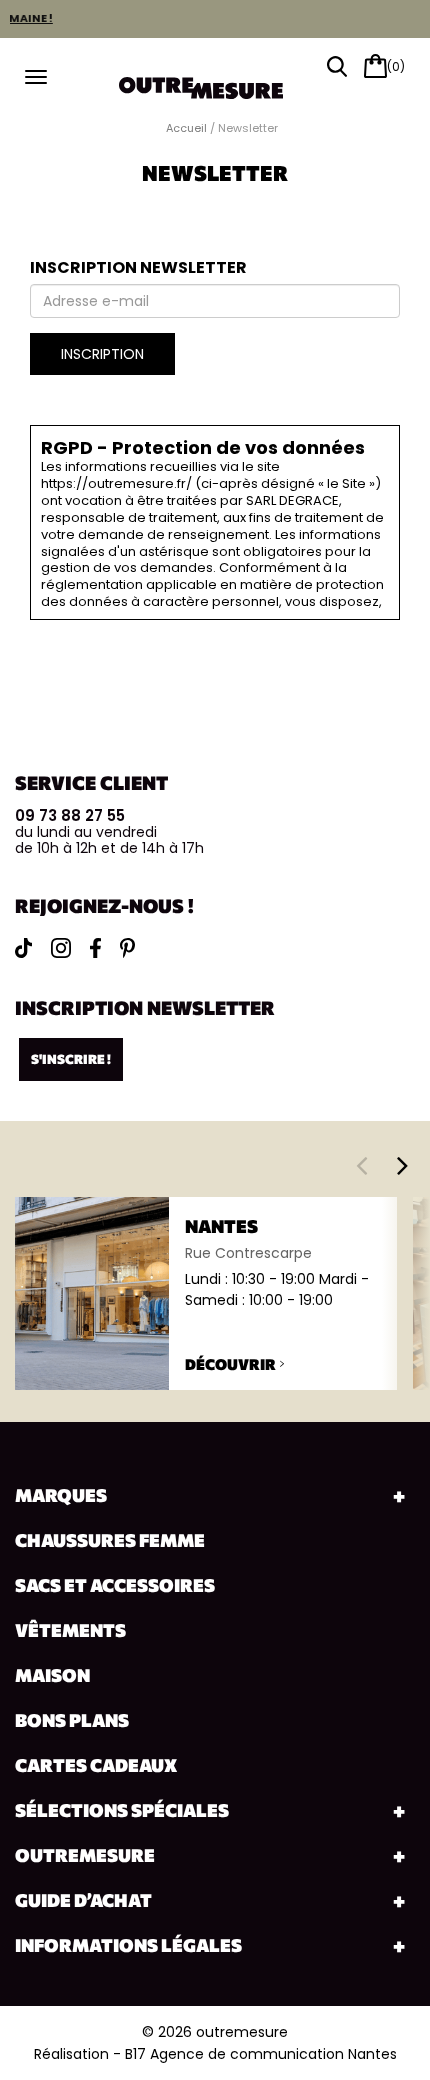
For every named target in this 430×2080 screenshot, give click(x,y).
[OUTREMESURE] (215, 81)
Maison (52, 1675)
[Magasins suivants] (402, 1165)
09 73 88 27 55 (70, 815)
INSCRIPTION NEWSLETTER (138, 267)
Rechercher (337, 66)
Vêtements (70, 1630)
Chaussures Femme (110, 1540)
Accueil (186, 128)
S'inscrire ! (71, 1059)
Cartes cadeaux (96, 1765)
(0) (396, 66)
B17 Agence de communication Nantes (261, 2054)
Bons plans (72, 1720)
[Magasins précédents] (361, 1165)
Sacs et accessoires (115, 1585)
